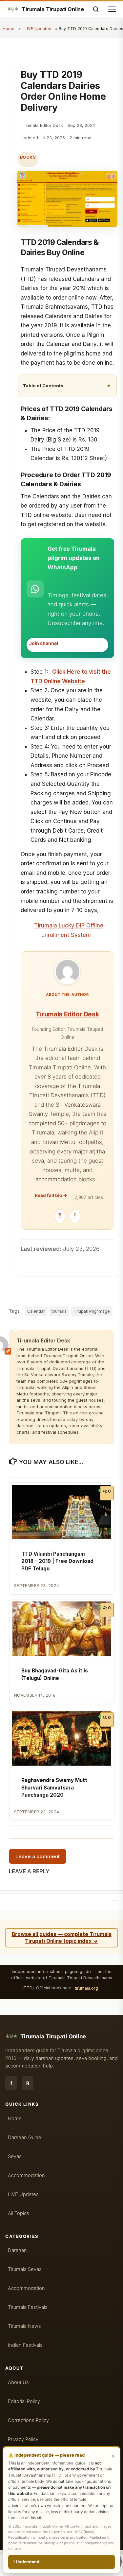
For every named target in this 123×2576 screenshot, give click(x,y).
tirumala (59, 1311)
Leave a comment (38, 1856)
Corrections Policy (28, 2420)
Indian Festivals (25, 2345)
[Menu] (115, 1902)
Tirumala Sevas (25, 2269)
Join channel (44, 643)
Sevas (15, 2156)
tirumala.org (86, 1988)
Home (9, 29)
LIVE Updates (38, 29)
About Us (18, 2382)
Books (28, 157)
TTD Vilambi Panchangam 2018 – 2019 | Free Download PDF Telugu (57, 1561)
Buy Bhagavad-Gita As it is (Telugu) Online (55, 1674)
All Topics (19, 2213)
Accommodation (26, 2175)
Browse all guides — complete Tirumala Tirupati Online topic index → (62, 1938)
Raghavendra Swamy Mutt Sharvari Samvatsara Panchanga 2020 (54, 1788)
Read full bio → (51, 1195)
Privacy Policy (23, 2439)
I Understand (26, 2562)
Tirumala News (24, 2326)
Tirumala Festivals (28, 2307)
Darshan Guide (25, 2137)
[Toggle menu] (112, 9)
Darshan (17, 2250)
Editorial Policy (24, 2401)
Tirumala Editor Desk (67, 1014)
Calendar (36, 1311)
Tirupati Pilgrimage (92, 1311)
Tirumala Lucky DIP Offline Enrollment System (69, 930)
